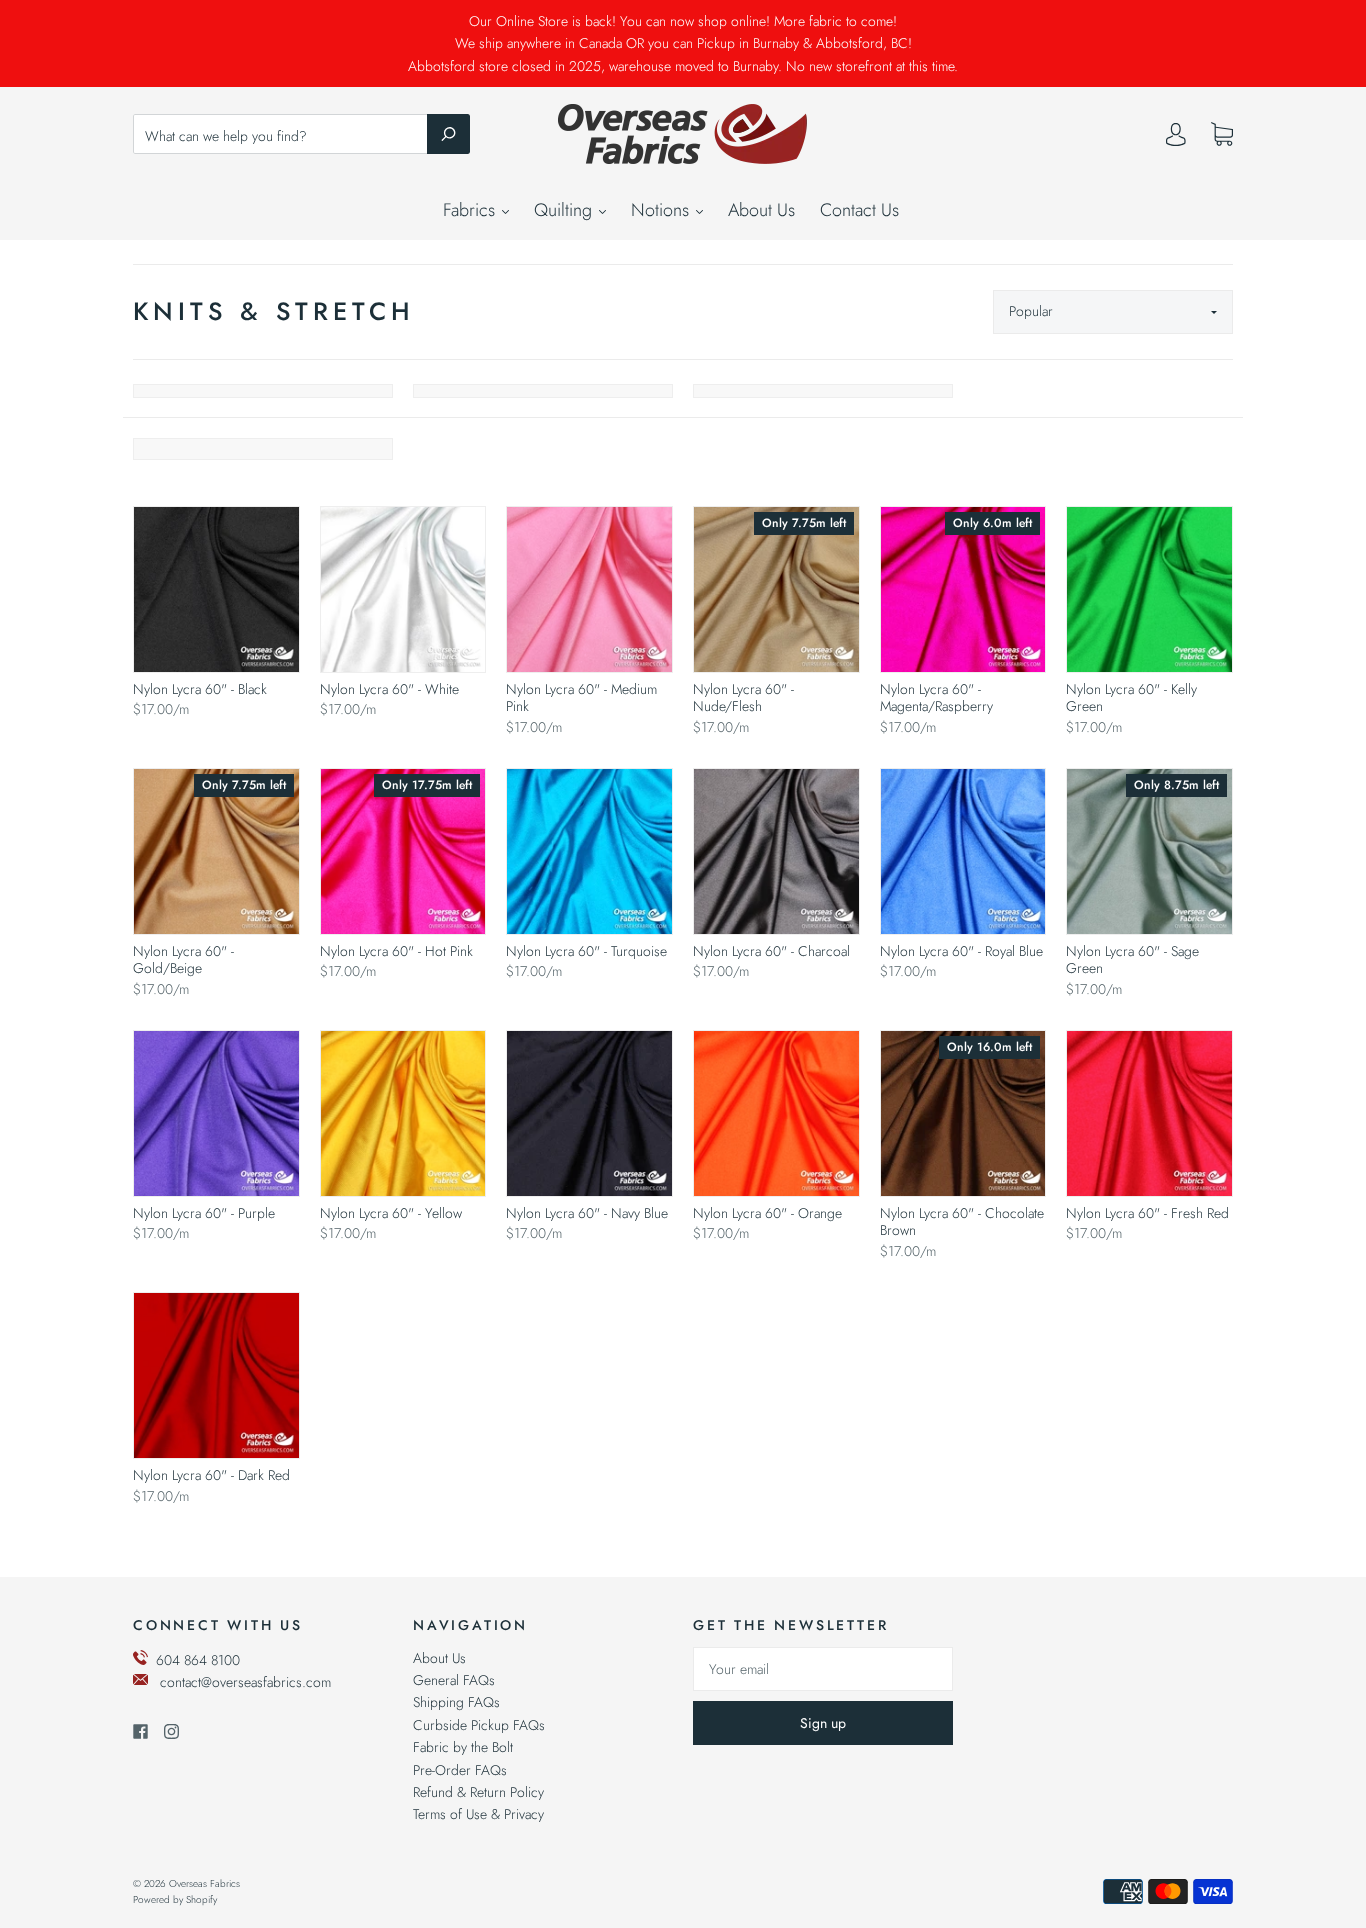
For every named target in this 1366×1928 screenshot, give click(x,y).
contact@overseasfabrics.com (245, 1682)
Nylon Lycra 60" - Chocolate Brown (962, 1222)
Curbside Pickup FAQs (479, 1725)
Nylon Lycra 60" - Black (200, 689)
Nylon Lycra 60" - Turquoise (586, 951)
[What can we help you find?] (301, 136)
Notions (662, 210)
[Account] (1176, 139)
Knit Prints (263, 391)
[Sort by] (1113, 312)
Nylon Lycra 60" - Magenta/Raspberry (936, 698)
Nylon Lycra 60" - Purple (204, 1213)
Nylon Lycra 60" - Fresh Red (1147, 1213)
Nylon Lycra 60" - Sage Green (1132, 960)
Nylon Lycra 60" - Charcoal (771, 951)
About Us (761, 210)
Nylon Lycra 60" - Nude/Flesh (743, 698)
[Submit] (448, 134)
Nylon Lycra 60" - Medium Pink (581, 698)
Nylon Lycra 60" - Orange (767, 1213)
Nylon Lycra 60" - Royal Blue (961, 951)
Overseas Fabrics (204, 1883)
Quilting (565, 210)
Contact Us (859, 210)
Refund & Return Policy (478, 1792)
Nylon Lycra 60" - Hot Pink (396, 951)
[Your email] (823, 1669)
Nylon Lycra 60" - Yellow (391, 1213)
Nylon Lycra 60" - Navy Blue (587, 1213)
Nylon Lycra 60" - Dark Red (211, 1475)
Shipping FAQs (456, 1702)
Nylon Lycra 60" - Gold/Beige (183, 960)
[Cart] (1222, 135)
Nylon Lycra (823, 391)
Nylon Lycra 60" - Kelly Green (1131, 698)
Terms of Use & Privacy (478, 1814)
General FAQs (454, 1680)
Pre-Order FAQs (460, 1770)
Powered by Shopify (175, 1899)
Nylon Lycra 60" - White (389, 689)
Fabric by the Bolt (463, 1747)
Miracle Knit (543, 391)
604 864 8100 (198, 1660)
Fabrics (471, 210)
